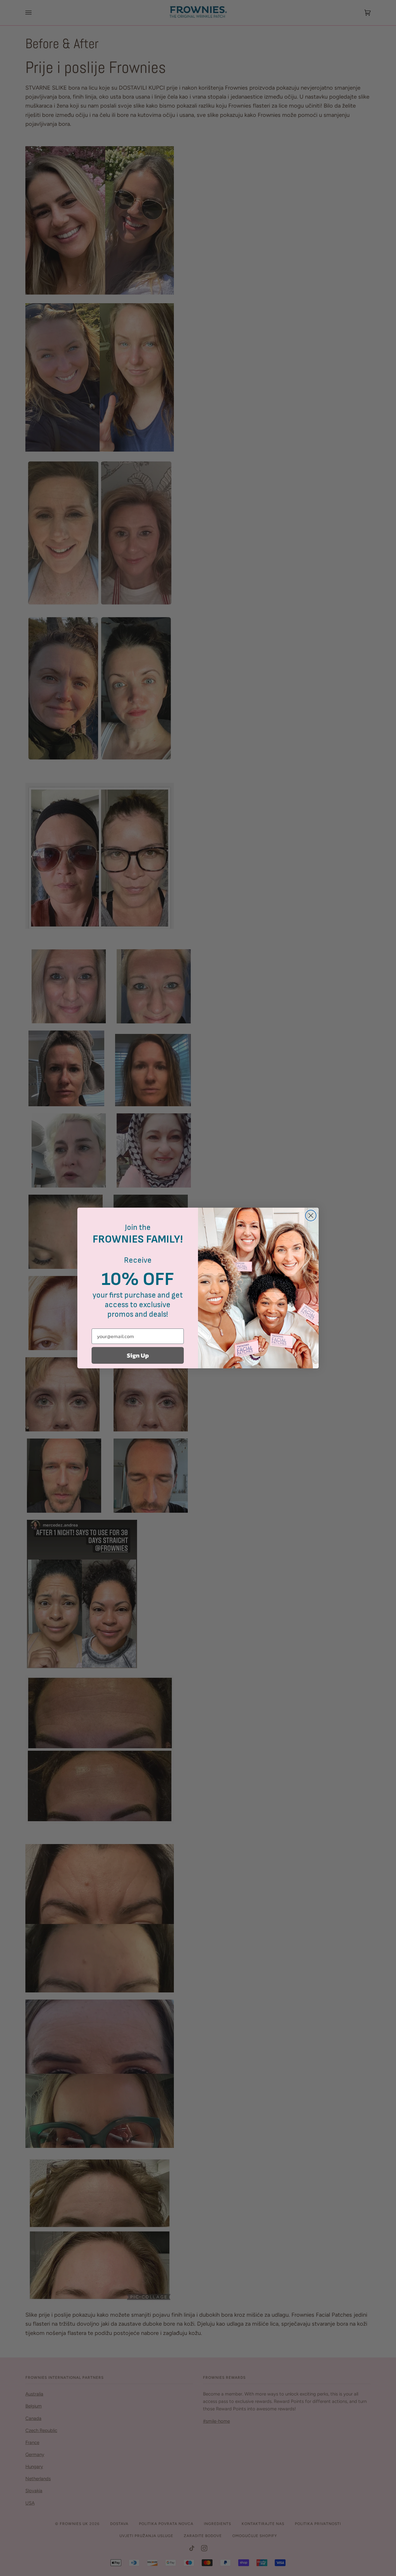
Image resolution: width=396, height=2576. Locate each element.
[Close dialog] (311, 1216)
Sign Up (138, 1355)
